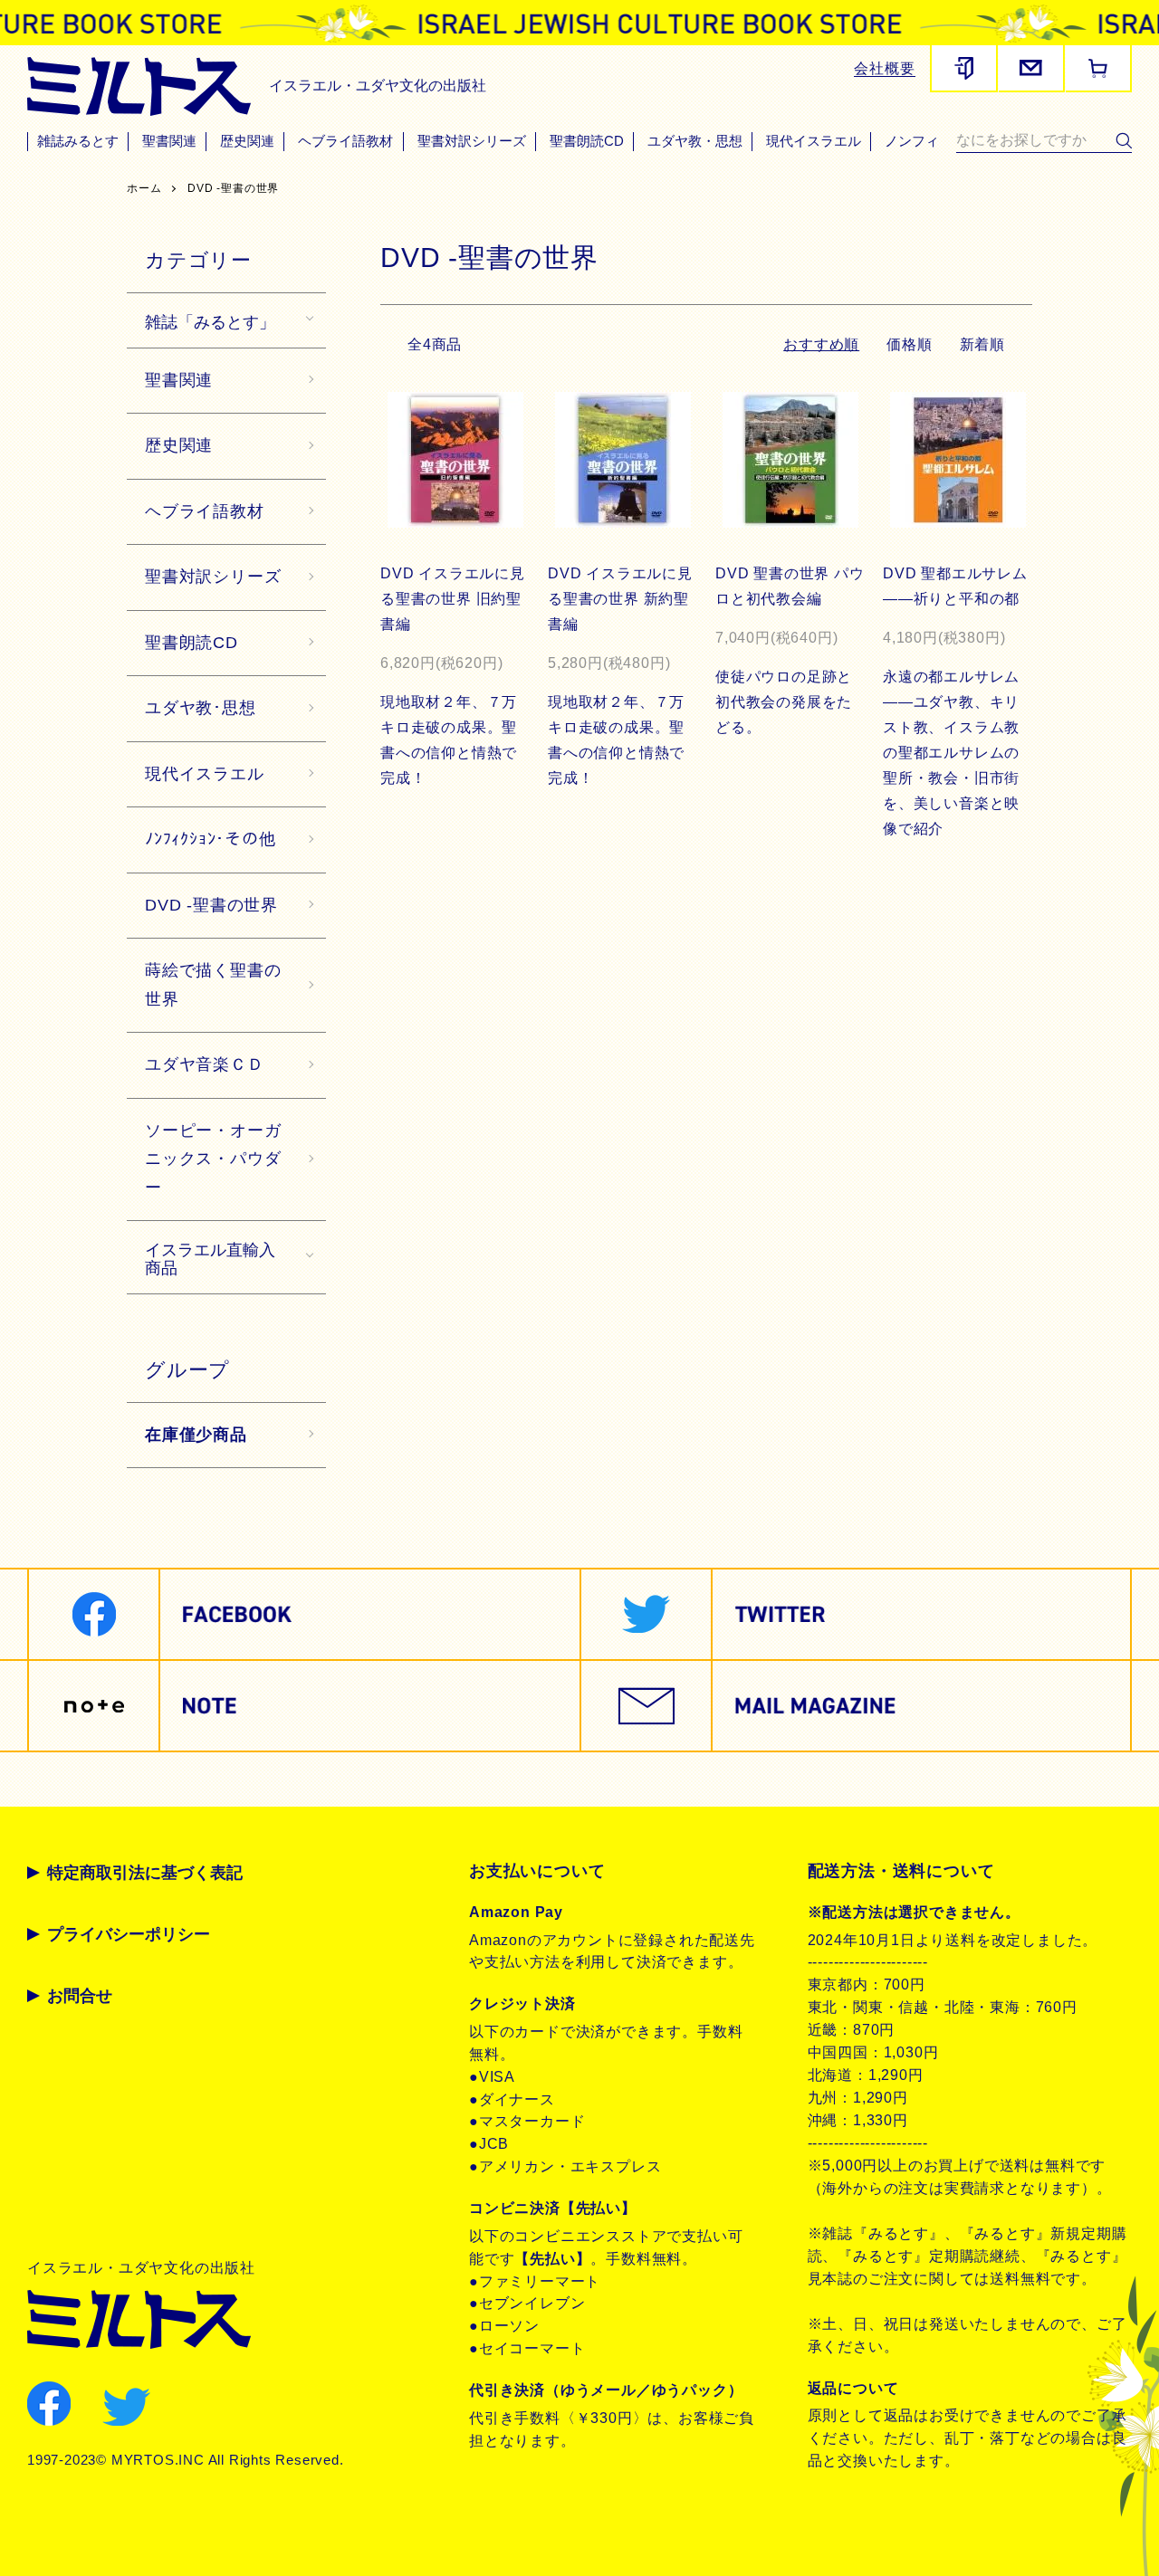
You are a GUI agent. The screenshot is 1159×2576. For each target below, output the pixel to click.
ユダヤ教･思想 (201, 708)
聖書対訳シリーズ (472, 141)
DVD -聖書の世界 (233, 188)
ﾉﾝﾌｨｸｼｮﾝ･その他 (211, 839)
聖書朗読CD (587, 141)
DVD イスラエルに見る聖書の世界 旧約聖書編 (453, 599)
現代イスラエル (814, 141)
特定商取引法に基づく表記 (145, 1873)
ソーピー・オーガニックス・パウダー (213, 1159)
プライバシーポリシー (129, 1934)
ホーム (144, 188)
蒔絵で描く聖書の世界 (213, 985)
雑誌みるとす (78, 141)
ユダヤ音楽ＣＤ (205, 1064)
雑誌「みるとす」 (210, 320)
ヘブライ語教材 (345, 141)
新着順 (982, 344)
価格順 (909, 344)
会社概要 (884, 68)
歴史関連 (247, 141)
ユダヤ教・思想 (695, 141)
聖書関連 (169, 141)
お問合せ (80, 1996)
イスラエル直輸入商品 (210, 1257)
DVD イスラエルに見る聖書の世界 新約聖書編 (620, 599)
